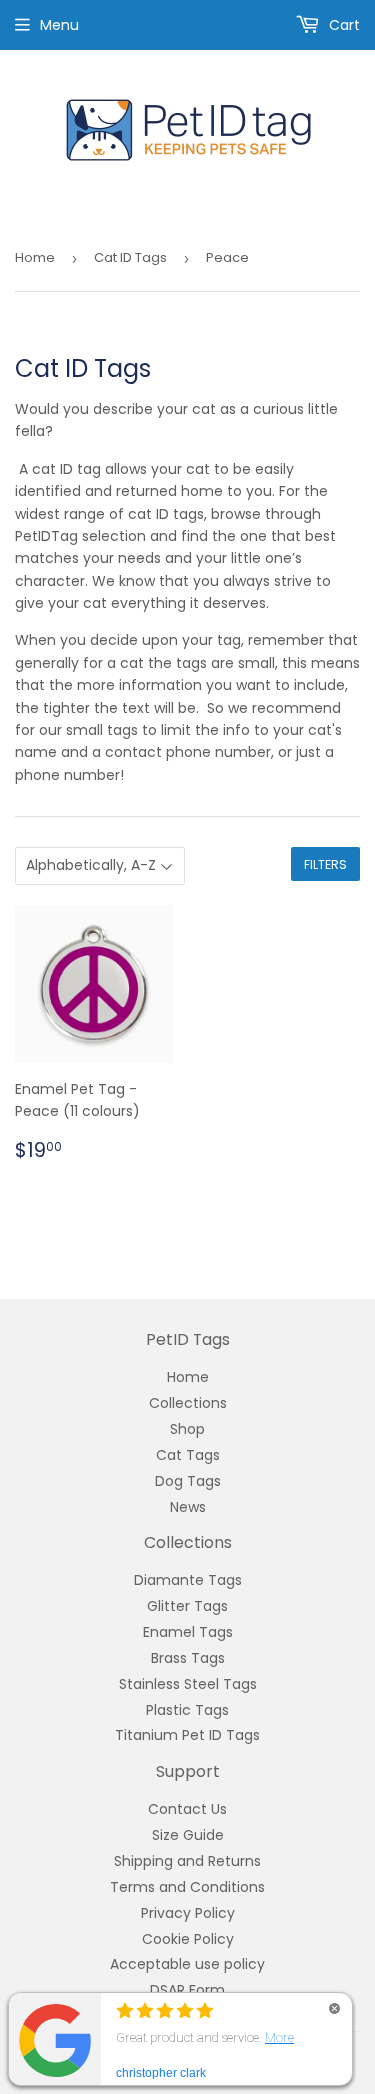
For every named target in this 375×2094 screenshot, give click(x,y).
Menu (59, 25)
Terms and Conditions (187, 1887)
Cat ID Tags (130, 257)
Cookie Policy (188, 1939)
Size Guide (188, 1835)
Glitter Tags (187, 1606)
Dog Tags (188, 1481)
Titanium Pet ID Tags (187, 1735)
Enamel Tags (188, 1632)
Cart (342, 25)
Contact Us (187, 1809)
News (188, 1507)
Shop (187, 1429)
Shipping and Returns (187, 1861)
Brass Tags (188, 1658)
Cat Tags (188, 1455)
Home (35, 257)
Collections (188, 1403)
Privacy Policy (188, 1913)
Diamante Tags (188, 1580)
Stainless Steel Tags (188, 1684)
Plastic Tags (187, 1710)
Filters (325, 864)
